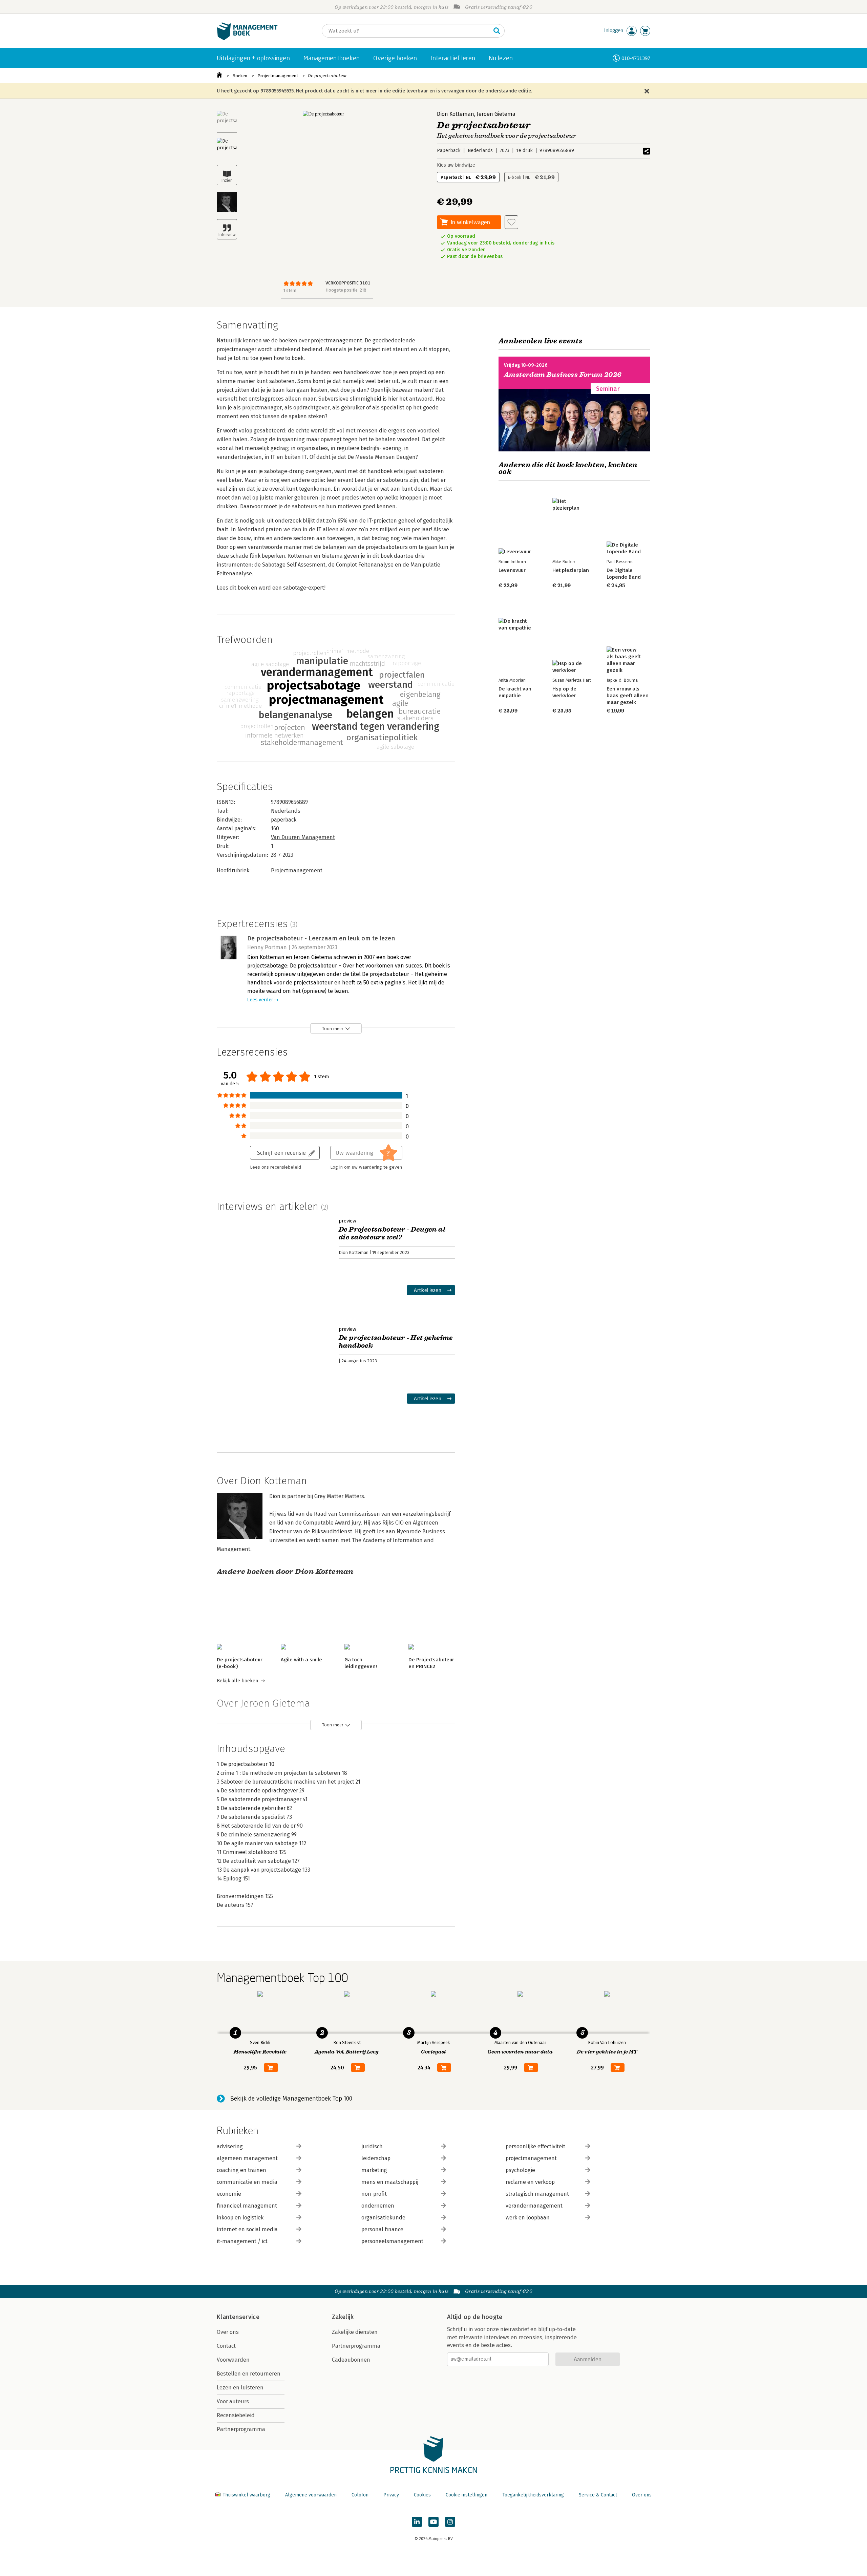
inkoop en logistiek (240, 2218)
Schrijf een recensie (281, 1153)
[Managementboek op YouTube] (433, 2522)
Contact (226, 2346)
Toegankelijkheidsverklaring (533, 2495)
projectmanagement (531, 2158)
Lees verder (260, 1000)
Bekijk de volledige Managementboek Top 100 (291, 2099)
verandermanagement (534, 2206)
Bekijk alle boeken (237, 1681)
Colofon (360, 2495)
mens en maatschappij (390, 2182)
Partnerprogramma (241, 2429)
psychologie (520, 2170)
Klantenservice (238, 2317)
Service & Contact (598, 2495)
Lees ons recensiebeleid (276, 1167)
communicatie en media (247, 2182)
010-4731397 (636, 58)
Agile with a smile (301, 1660)
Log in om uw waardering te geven (366, 1167)
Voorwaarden (233, 2360)
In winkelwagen (470, 222)
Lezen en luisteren (240, 2388)
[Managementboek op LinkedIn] (417, 2522)
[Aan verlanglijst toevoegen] (511, 222)
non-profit (374, 2194)
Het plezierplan (571, 570)
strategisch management (537, 2194)
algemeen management (247, 2158)
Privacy (391, 2495)
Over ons (228, 2332)
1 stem (290, 290)
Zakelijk (343, 2317)
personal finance (382, 2229)
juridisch (372, 2146)
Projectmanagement (278, 76)
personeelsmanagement (392, 2241)
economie (229, 2194)
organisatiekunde (383, 2218)
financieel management (247, 2206)
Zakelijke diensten (355, 2332)
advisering (230, 2146)
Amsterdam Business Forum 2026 (563, 375)
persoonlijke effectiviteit (535, 2146)
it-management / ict (242, 2241)
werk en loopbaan (528, 2218)
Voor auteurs (233, 2401)
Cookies (422, 2495)
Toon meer (333, 1029)
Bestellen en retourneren (249, 2374)
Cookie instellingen (467, 2495)
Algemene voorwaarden (311, 2495)
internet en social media (247, 2229)
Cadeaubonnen (351, 2360)
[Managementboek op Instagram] (450, 2522)
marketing (374, 2170)
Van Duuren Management (303, 837)
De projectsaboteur (327, 76)
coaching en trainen (241, 2170)
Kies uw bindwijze (456, 165)
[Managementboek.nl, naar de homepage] (247, 38)
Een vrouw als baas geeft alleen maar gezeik (628, 696)
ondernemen (378, 2206)
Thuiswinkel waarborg (246, 2495)
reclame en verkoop (530, 2182)
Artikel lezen (428, 1290)
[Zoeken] (497, 31)
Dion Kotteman (456, 114)
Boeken (240, 76)
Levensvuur (512, 570)
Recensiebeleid (236, 2415)
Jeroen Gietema (496, 114)
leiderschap (376, 2158)
